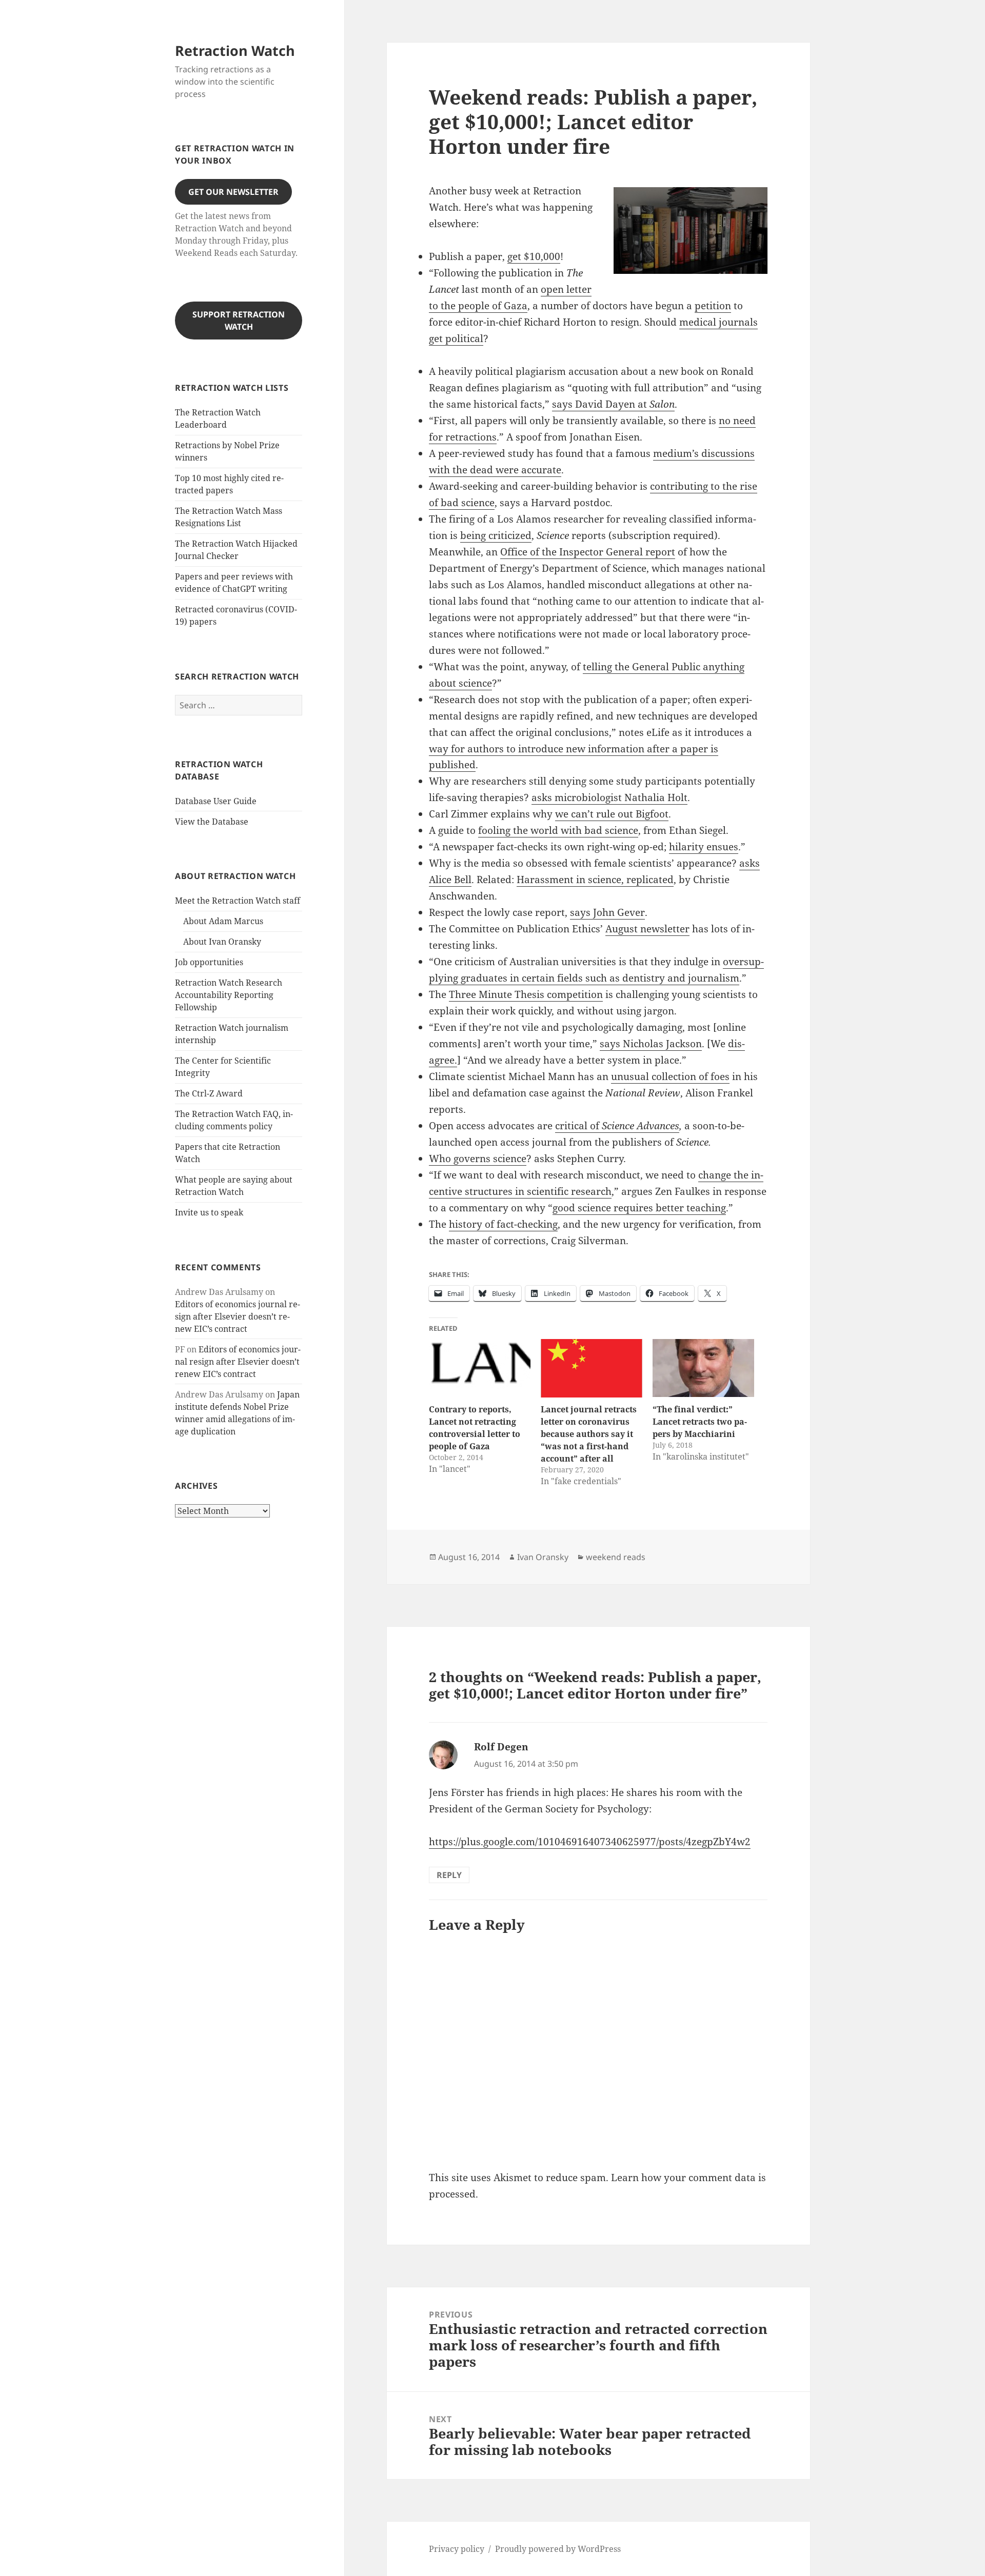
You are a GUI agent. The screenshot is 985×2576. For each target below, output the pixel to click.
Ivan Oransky (543, 1557)
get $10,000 (534, 256)
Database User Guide (216, 801)
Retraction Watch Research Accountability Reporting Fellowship (229, 995)
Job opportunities (209, 962)
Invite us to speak (209, 1212)
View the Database (212, 822)
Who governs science (478, 1159)
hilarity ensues (704, 847)
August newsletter (647, 929)
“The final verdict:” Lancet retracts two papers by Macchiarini (700, 1422)
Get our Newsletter (233, 192)
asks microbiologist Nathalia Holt (609, 797)
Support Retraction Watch (239, 321)
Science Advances (641, 1126)
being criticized (496, 535)
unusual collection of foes (670, 1076)
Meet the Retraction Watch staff (238, 901)
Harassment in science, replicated (595, 880)
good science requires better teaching (639, 1208)
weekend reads (616, 1557)
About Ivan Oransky (222, 942)
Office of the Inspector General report (588, 552)
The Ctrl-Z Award (209, 1093)
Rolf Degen (501, 1747)
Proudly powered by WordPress (558, 2549)
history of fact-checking (503, 1224)
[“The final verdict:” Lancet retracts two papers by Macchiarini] (703, 1368)
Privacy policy (457, 2549)
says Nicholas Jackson (651, 1044)
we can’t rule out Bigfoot (612, 814)
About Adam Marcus (223, 921)
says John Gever (607, 912)
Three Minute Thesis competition (526, 994)
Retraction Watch (235, 51)
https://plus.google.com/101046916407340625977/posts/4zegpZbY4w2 (590, 1842)
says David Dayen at (613, 404)
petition (713, 306)
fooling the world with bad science (558, 830)
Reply (449, 1875)
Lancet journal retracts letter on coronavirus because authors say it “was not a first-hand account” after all (589, 1434)
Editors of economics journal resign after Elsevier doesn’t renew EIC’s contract (238, 1316)
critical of (578, 1126)
